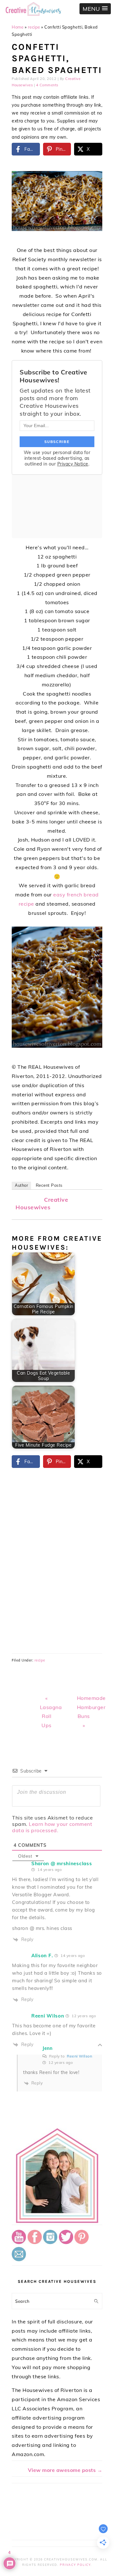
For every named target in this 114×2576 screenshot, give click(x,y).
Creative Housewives (42, 1203)
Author (21, 1185)
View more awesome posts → (65, 2470)
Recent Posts (49, 1185)
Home (18, 27)
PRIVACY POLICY (75, 2565)
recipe (34, 27)
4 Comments (47, 85)
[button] (95, 9)
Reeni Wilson (79, 2056)
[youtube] (19, 2242)
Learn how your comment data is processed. (52, 1827)
